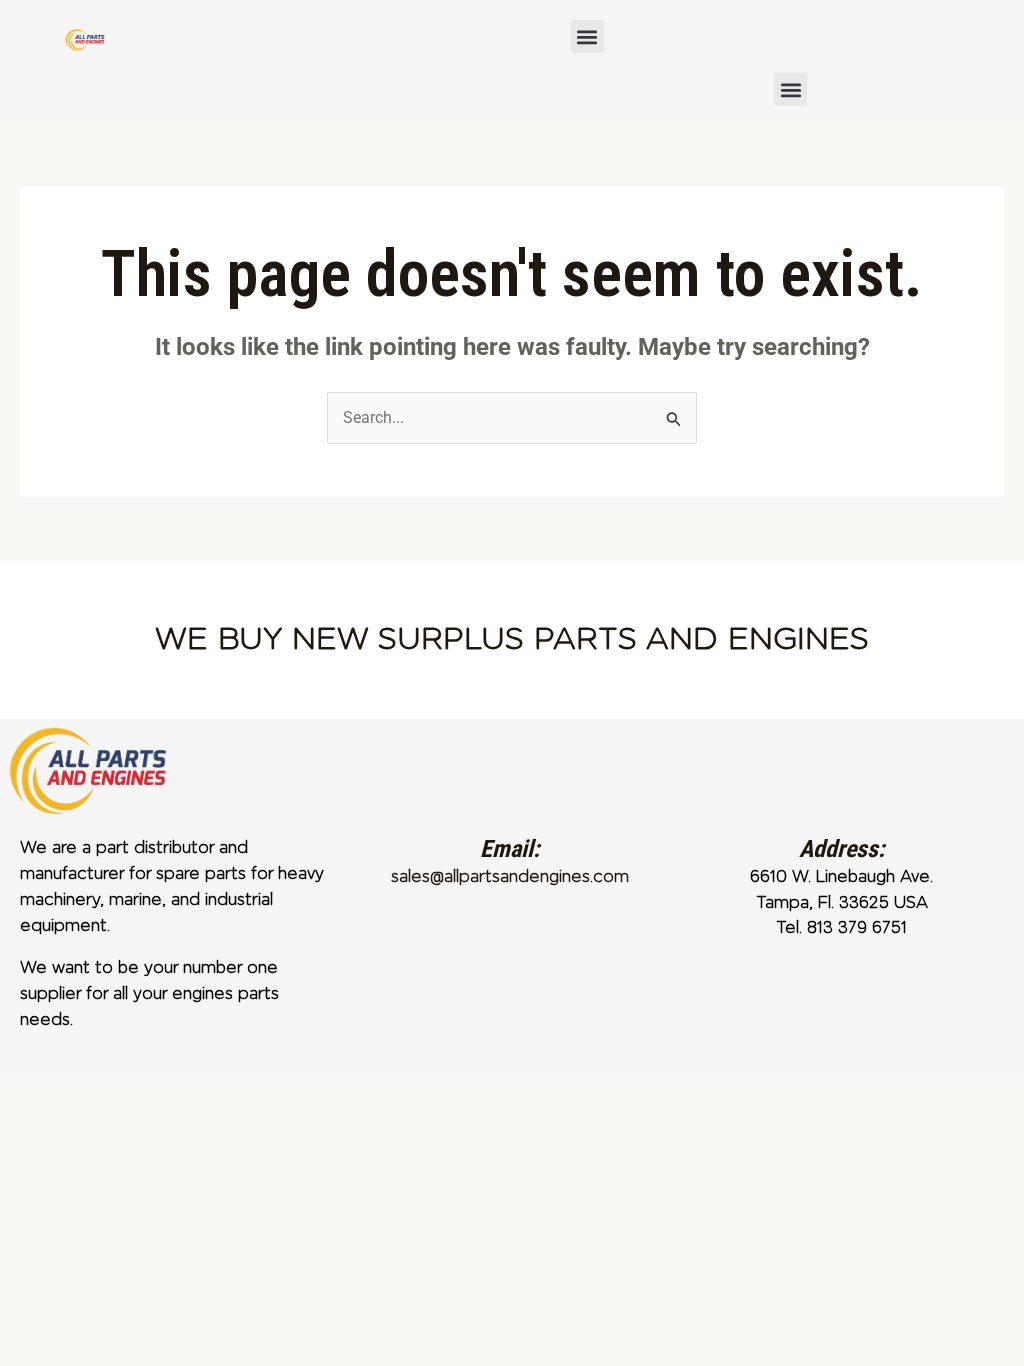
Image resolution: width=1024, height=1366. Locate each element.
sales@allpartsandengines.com (510, 876)
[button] (587, 36)
